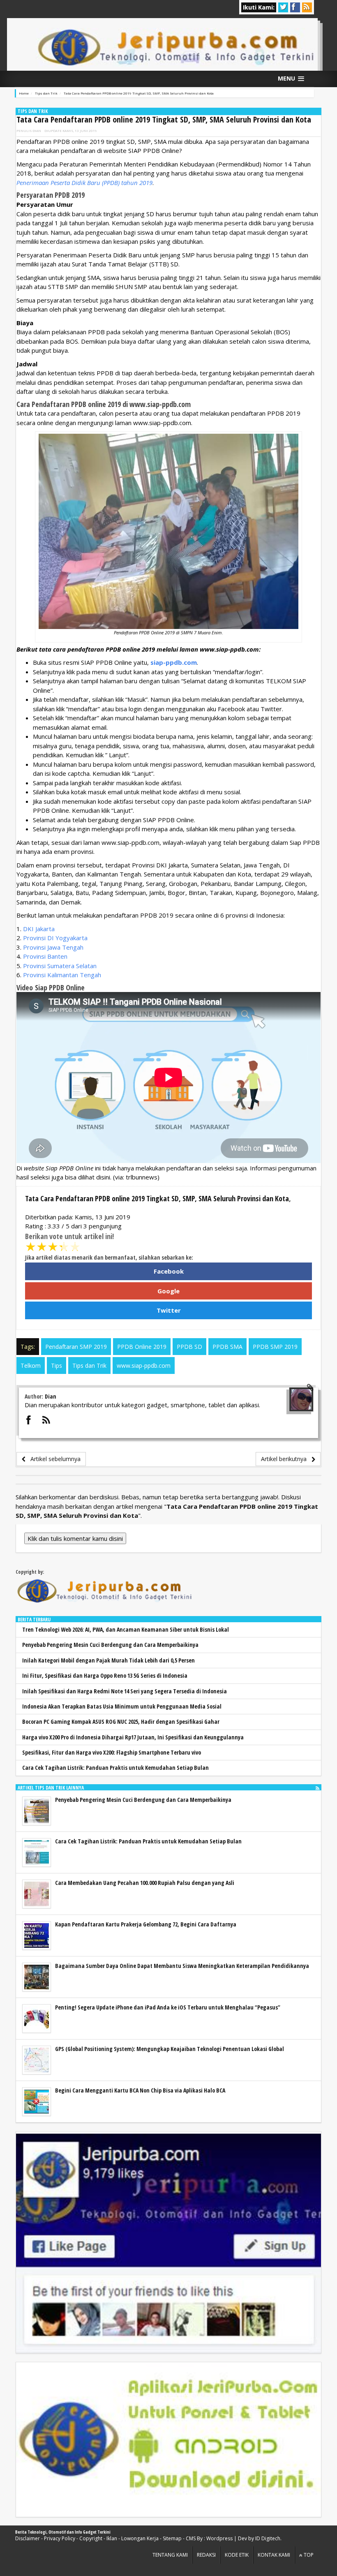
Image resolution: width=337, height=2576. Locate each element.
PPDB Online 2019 (142, 1347)
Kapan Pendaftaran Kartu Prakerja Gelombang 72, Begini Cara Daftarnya (146, 1924)
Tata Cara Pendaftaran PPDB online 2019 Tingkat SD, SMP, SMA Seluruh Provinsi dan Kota (164, 119)
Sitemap (172, 2538)
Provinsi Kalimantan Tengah (62, 975)
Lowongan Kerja (140, 2538)
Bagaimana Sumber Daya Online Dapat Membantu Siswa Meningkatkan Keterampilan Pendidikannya (182, 1966)
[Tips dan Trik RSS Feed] (317, 1788)
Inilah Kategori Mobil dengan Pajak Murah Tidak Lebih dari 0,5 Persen (108, 1660)
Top (308, 2555)
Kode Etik (237, 2555)
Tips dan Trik (33, 111)
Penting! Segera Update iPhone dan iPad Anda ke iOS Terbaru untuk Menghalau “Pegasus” (168, 2007)
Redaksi (206, 2555)
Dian (37, 131)
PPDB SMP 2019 (275, 1347)
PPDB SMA (227, 1347)
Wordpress (219, 2538)
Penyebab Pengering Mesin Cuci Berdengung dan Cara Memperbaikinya (110, 1645)
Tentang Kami (170, 2555)
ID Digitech (268, 2538)
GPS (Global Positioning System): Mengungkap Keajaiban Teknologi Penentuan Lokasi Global (170, 2049)
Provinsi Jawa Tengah (53, 947)
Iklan (112, 2538)
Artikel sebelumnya (53, 1459)
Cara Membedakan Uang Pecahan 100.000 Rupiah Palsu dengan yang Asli (145, 1883)
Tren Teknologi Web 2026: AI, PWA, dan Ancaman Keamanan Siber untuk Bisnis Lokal (126, 1629)
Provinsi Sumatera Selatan (60, 966)
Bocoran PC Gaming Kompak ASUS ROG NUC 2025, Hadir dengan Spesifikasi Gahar (121, 1722)
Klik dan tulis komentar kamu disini (75, 1538)
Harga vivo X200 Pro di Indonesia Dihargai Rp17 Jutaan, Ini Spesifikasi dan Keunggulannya (133, 1737)
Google (168, 1291)
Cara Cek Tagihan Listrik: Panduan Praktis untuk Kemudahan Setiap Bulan (115, 1768)
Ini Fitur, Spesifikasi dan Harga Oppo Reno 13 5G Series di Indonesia (105, 1675)
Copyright (91, 2538)
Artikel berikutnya (286, 1459)
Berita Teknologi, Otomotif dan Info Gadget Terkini (63, 2532)
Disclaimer (28, 2538)
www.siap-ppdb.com (144, 1365)
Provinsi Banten (45, 956)
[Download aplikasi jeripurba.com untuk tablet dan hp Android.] (168, 2440)
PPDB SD (189, 1347)
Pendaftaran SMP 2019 (76, 1347)
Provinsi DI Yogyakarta (55, 938)
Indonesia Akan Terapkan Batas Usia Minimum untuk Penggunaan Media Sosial (122, 1706)
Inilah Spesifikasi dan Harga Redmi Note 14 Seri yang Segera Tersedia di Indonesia (125, 1691)
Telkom (31, 1365)
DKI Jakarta (39, 929)
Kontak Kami (274, 2555)
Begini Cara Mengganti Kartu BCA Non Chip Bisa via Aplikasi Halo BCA (140, 2090)
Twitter (169, 1310)
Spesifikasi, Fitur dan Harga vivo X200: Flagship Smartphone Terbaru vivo (112, 1752)
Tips (57, 1365)
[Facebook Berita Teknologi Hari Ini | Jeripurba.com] (168, 2243)
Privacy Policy (60, 2538)
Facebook (169, 1271)
